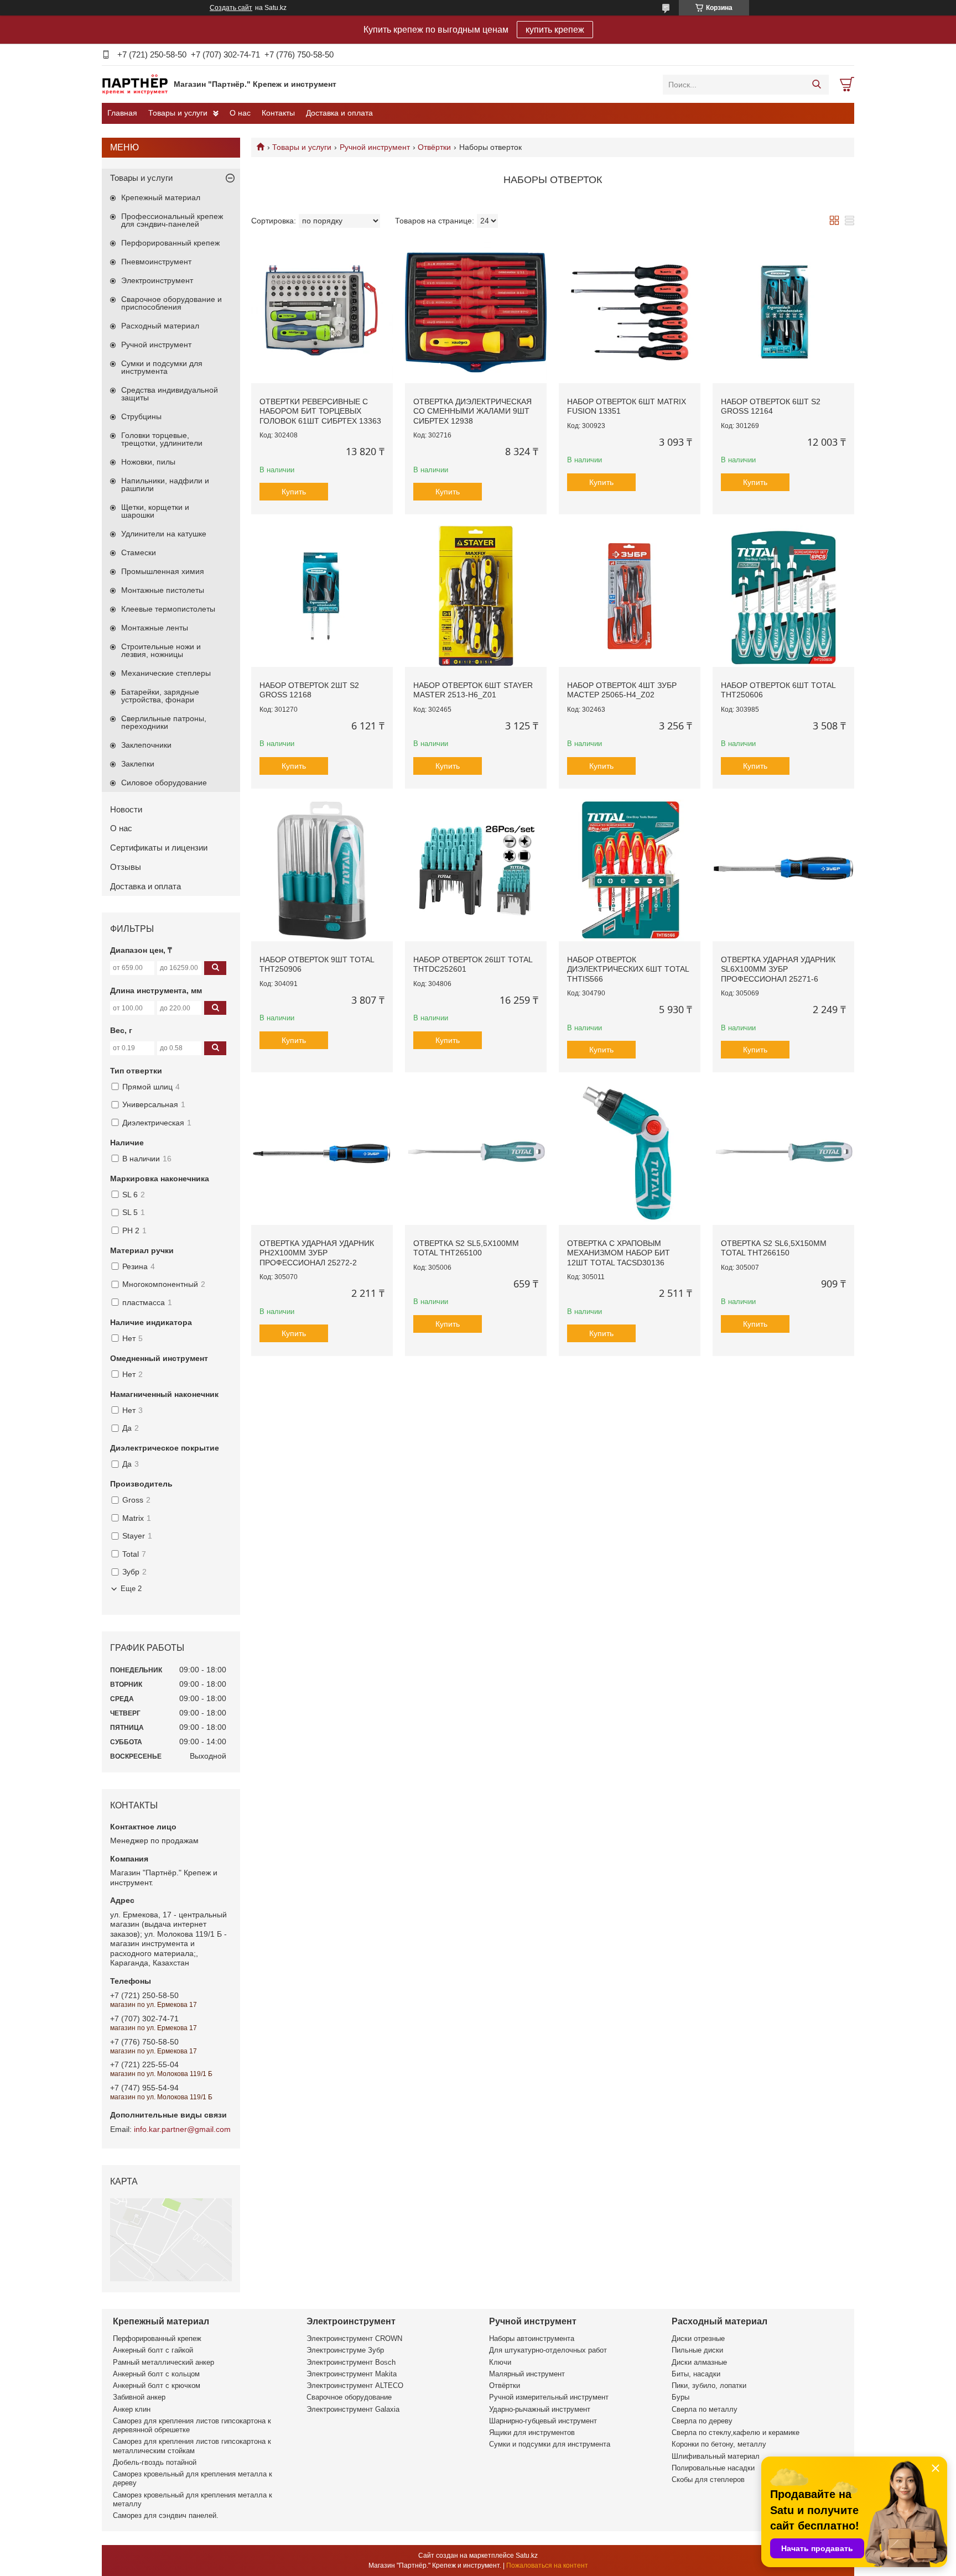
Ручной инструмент (375, 147)
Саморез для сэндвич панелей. (166, 2515)
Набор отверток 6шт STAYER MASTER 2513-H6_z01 (473, 690)
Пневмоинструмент (156, 262)
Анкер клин (132, 2409)
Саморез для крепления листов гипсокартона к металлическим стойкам (192, 2446)
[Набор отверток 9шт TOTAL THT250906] (322, 870)
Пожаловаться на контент (547, 2565)
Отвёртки (434, 147)
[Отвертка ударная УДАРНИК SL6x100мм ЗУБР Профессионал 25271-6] (783, 870)
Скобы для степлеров (708, 2479)
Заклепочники (146, 745)
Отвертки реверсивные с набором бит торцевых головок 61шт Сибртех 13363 (320, 411)
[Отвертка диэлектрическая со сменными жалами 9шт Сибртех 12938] (476, 312)
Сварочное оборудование (349, 2397)
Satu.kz (527, 2556)
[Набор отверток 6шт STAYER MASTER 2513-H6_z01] (476, 596)
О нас (240, 113)
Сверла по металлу (705, 2409)
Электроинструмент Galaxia (353, 2409)
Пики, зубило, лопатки (709, 2385)
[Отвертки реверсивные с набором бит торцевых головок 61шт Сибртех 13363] (322, 312)
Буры (680, 2397)
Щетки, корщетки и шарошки (155, 511)
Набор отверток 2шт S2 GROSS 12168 (309, 690)
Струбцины (141, 416)
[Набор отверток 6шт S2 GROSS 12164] (783, 312)
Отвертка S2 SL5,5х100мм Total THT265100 (466, 1248)
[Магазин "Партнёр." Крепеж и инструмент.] (135, 84)
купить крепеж (555, 30)
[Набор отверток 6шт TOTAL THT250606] (783, 596)
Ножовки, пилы (148, 462)
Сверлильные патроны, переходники (164, 722)
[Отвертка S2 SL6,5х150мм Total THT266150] (783, 1154)
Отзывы (126, 867)
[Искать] (816, 85)
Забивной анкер (139, 2397)
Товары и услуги (178, 113)
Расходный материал (160, 326)
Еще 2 (131, 1589)
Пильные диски (697, 2350)
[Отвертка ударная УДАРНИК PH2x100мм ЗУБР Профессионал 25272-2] (322, 1154)
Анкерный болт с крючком (157, 2385)
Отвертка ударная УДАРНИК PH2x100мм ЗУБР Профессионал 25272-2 (317, 1253)
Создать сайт (231, 8)
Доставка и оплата (339, 113)
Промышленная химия (163, 571)
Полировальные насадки (713, 2468)
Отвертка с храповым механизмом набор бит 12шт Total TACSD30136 (619, 1253)
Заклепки (138, 764)
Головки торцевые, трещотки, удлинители (162, 439)
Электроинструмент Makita (352, 2374)
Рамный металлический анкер (163, 2362)
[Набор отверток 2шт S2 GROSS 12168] (322, 596)
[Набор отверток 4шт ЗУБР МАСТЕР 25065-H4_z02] (630, 596)
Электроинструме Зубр (345, 2350)
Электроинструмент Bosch (351, 2362)
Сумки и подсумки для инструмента (162, 367)
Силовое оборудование (164, 783)
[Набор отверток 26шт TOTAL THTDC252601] (476, 870)
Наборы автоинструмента (532, 2338)
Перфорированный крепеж (170, 243)
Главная (122, 113)
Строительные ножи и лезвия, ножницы (161, 650)
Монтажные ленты (155, 628)
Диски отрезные (698, 2338)
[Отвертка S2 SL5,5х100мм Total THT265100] (476, 1154)
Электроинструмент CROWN (354, 2338)
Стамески (139, 552)
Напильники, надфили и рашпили (165, 484)
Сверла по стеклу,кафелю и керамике (736, 2432)
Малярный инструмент (527, 2374)
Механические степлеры (166, 673)
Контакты (278, 113)
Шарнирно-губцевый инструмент (543, 2421)
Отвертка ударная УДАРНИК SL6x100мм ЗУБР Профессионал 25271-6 (778, 969)
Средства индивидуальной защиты (170, 394)
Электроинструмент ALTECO (355, 2385)
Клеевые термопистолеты (168, 609)
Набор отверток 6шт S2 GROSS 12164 (771, 406)
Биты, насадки (696, 2374)
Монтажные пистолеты (163, 590)
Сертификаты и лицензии (159, 848)
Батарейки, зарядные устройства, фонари (160, 696)
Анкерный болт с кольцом (156, 2374)
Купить (294, 492)
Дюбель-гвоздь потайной (155, 2462)
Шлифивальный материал (716, 2456)
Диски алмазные (699, 2362)
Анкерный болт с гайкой (153, 2350)
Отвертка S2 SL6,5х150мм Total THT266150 (774, 1248)
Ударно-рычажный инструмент (540, 2409)
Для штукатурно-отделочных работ (548, 2350)
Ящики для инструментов (532, 2432)
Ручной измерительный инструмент (549, 2397)
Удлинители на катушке (164, 534)
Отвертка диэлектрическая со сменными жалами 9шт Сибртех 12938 (472, 411)
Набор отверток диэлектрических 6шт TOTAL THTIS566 (628, 969)
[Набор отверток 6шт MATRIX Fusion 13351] (630, 312)
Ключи (500, 2362)
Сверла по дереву (702, 2421)
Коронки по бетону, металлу (719, 2444)
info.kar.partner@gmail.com (182, 2129)
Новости (126, 809)
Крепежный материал (161, 197)
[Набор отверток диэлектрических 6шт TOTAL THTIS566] (630, 870)
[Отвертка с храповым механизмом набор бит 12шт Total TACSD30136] (630, 1154)
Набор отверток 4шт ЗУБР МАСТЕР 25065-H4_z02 (622, 690)
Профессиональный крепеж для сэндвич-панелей (172, 220)
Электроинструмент (157, 280)
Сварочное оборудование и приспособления (172, 303)
